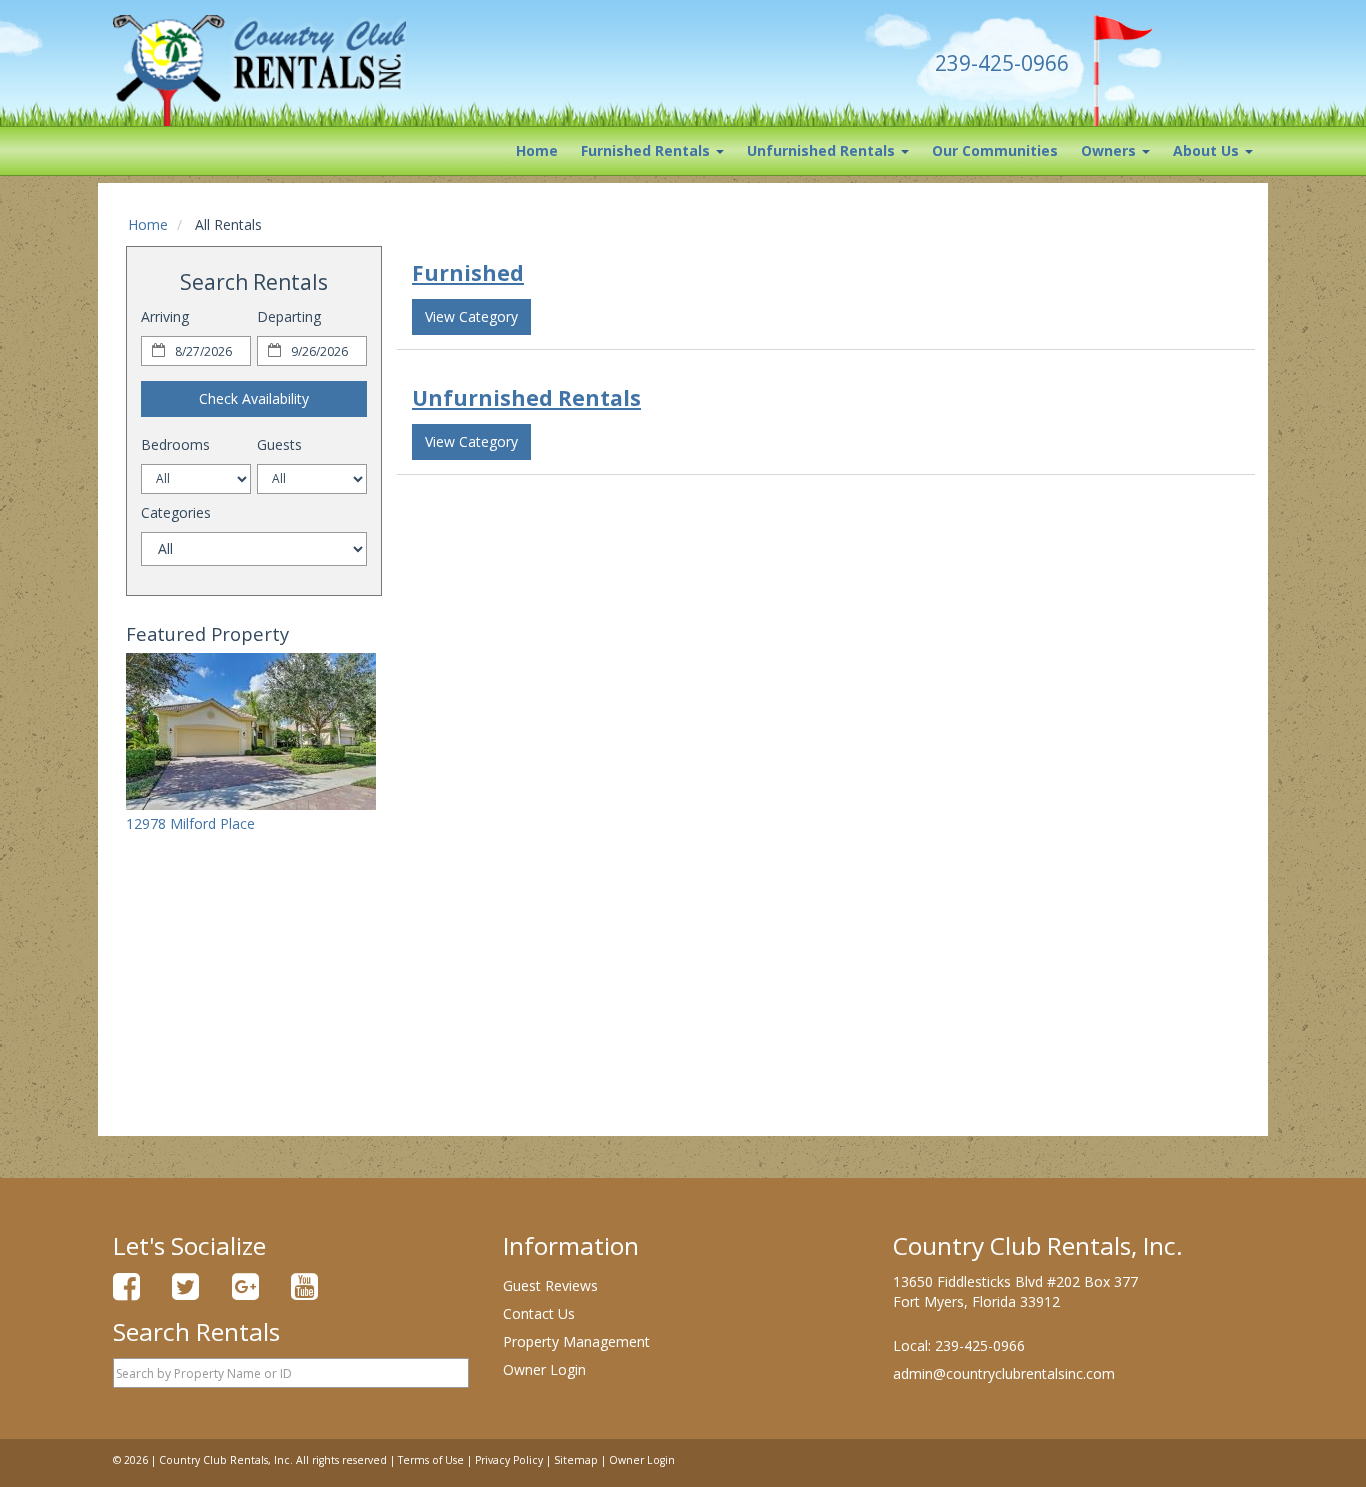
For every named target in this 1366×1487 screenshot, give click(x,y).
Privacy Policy (509, 1460)
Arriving (165, 316)
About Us (1208, 150)
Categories (176, 512)
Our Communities (995, 150)
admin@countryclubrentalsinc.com (1004, 1373)
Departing (289, 316)
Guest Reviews (550, 1285)
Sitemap (576, 1460)
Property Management (576, 1341)
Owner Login (544, 1369)
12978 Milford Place (190, 823)
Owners (1110, 150)
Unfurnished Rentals (823, 150)
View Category (471, 316)
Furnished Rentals (647, 150)
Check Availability (254, 398)
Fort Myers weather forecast (254, 1070)
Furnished (468, 273)
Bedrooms (175, 444)
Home (537, 150)
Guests (279, 444)
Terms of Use (431, 1460)
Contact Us (539, 1313)
